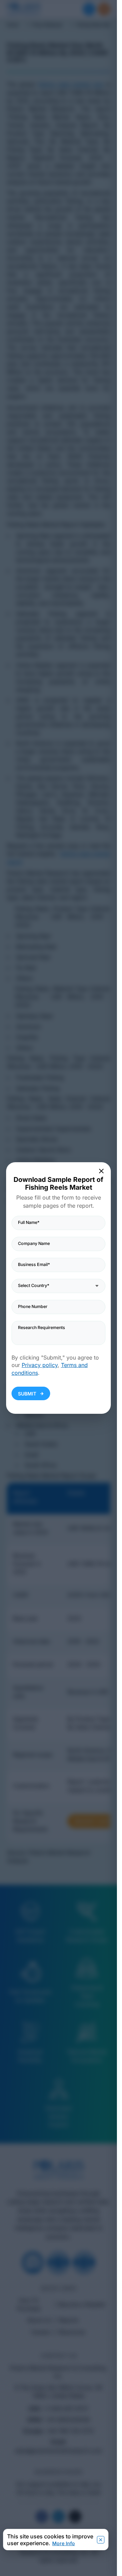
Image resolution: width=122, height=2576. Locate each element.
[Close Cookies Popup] (101, 2540)
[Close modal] (102, 1171)
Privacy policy (40, 1365)
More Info (64, 2543)
